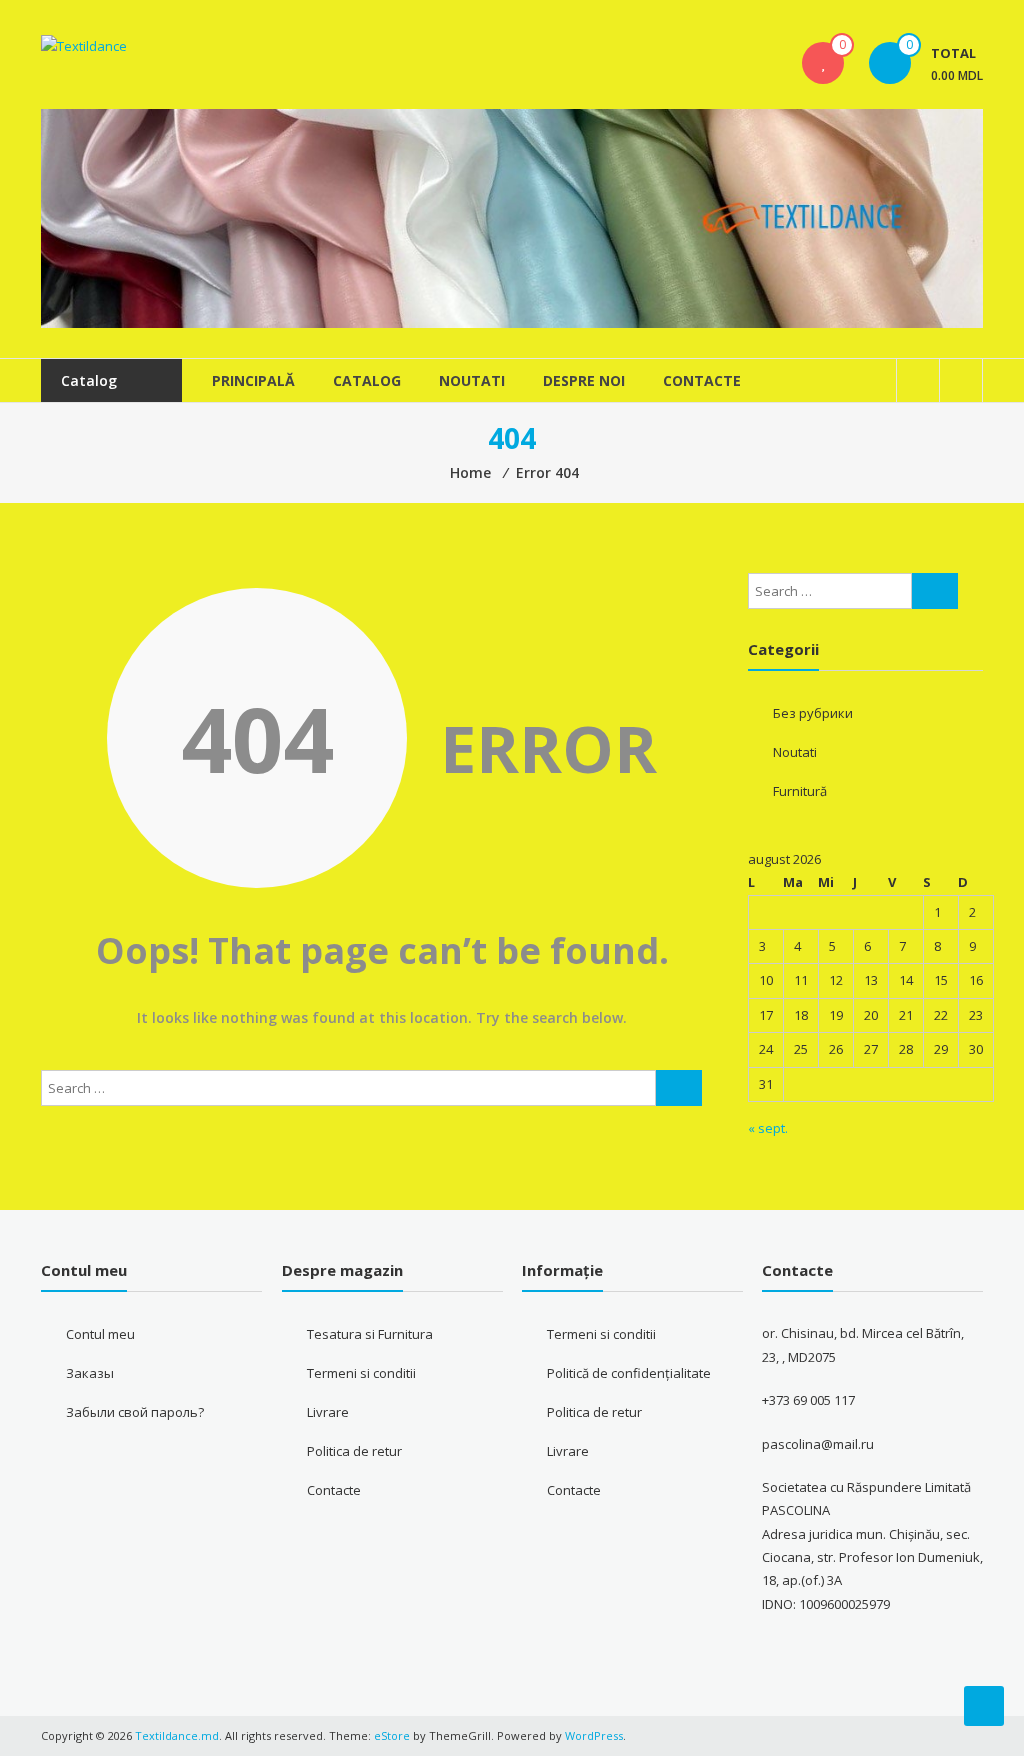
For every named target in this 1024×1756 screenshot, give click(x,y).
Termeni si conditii (361, 1373)
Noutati (472, 380)
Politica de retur (354, 1451)
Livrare (328, 1412)
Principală (253, 380)
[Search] (679, 1088)
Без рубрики (813, 713)
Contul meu (100, 1334)
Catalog (367, 380)
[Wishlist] (823, 63)
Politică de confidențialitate (629, 1373)
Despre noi (584, 380)
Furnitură (800, 791)
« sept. (768, 1128)
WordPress (594, 1735)
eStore (392, 1735)
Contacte (702, 380)
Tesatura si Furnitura (370, 1334)
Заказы (90, 1373)
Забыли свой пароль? (135, 1412)
